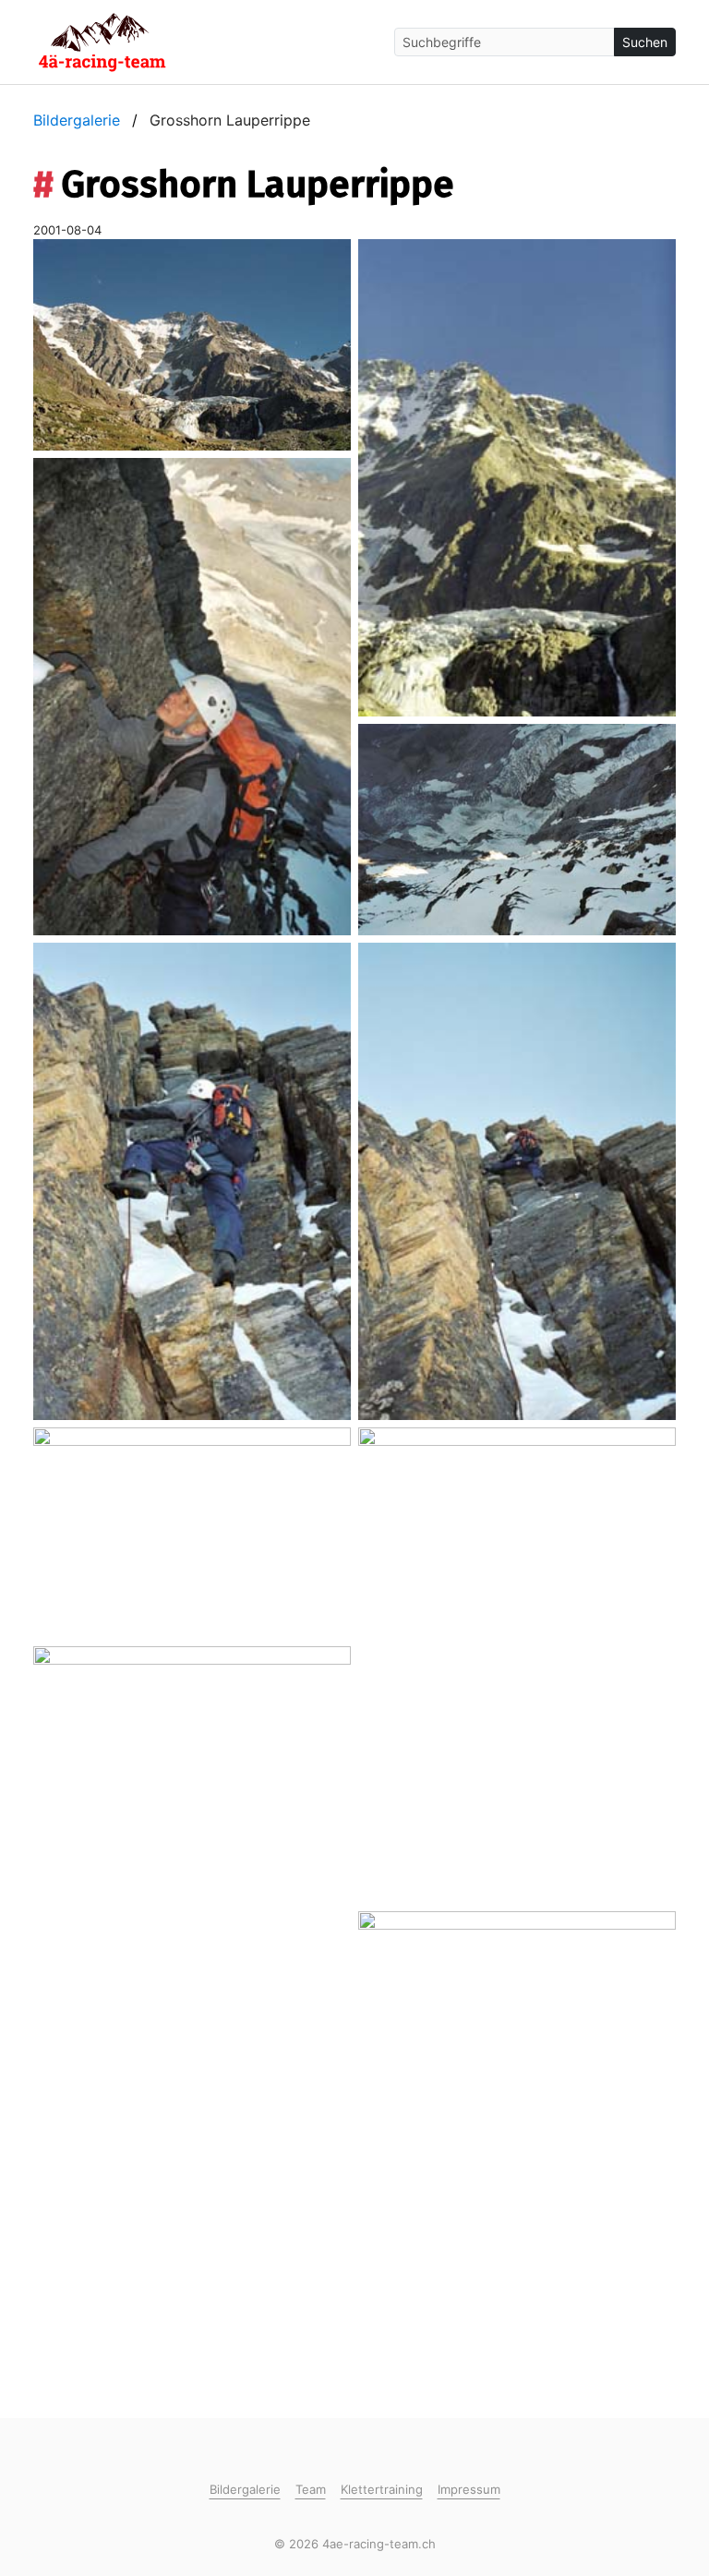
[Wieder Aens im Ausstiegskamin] (517, 1180)
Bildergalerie (77, 120)
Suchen (645, 42)
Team (311, 2489)
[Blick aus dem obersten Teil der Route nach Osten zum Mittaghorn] (192, 1531)
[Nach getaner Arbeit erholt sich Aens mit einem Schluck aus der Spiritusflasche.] (517, 2149)
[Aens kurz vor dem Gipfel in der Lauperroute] (192, 695)
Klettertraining (382, 2489)
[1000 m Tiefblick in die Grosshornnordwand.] (517, 828)
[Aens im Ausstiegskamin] (192, 1180)
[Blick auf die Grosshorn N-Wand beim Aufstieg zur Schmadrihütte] (192, 343)
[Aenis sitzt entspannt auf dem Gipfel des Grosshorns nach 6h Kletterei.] (192, 1883)
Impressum (469, 2489)
